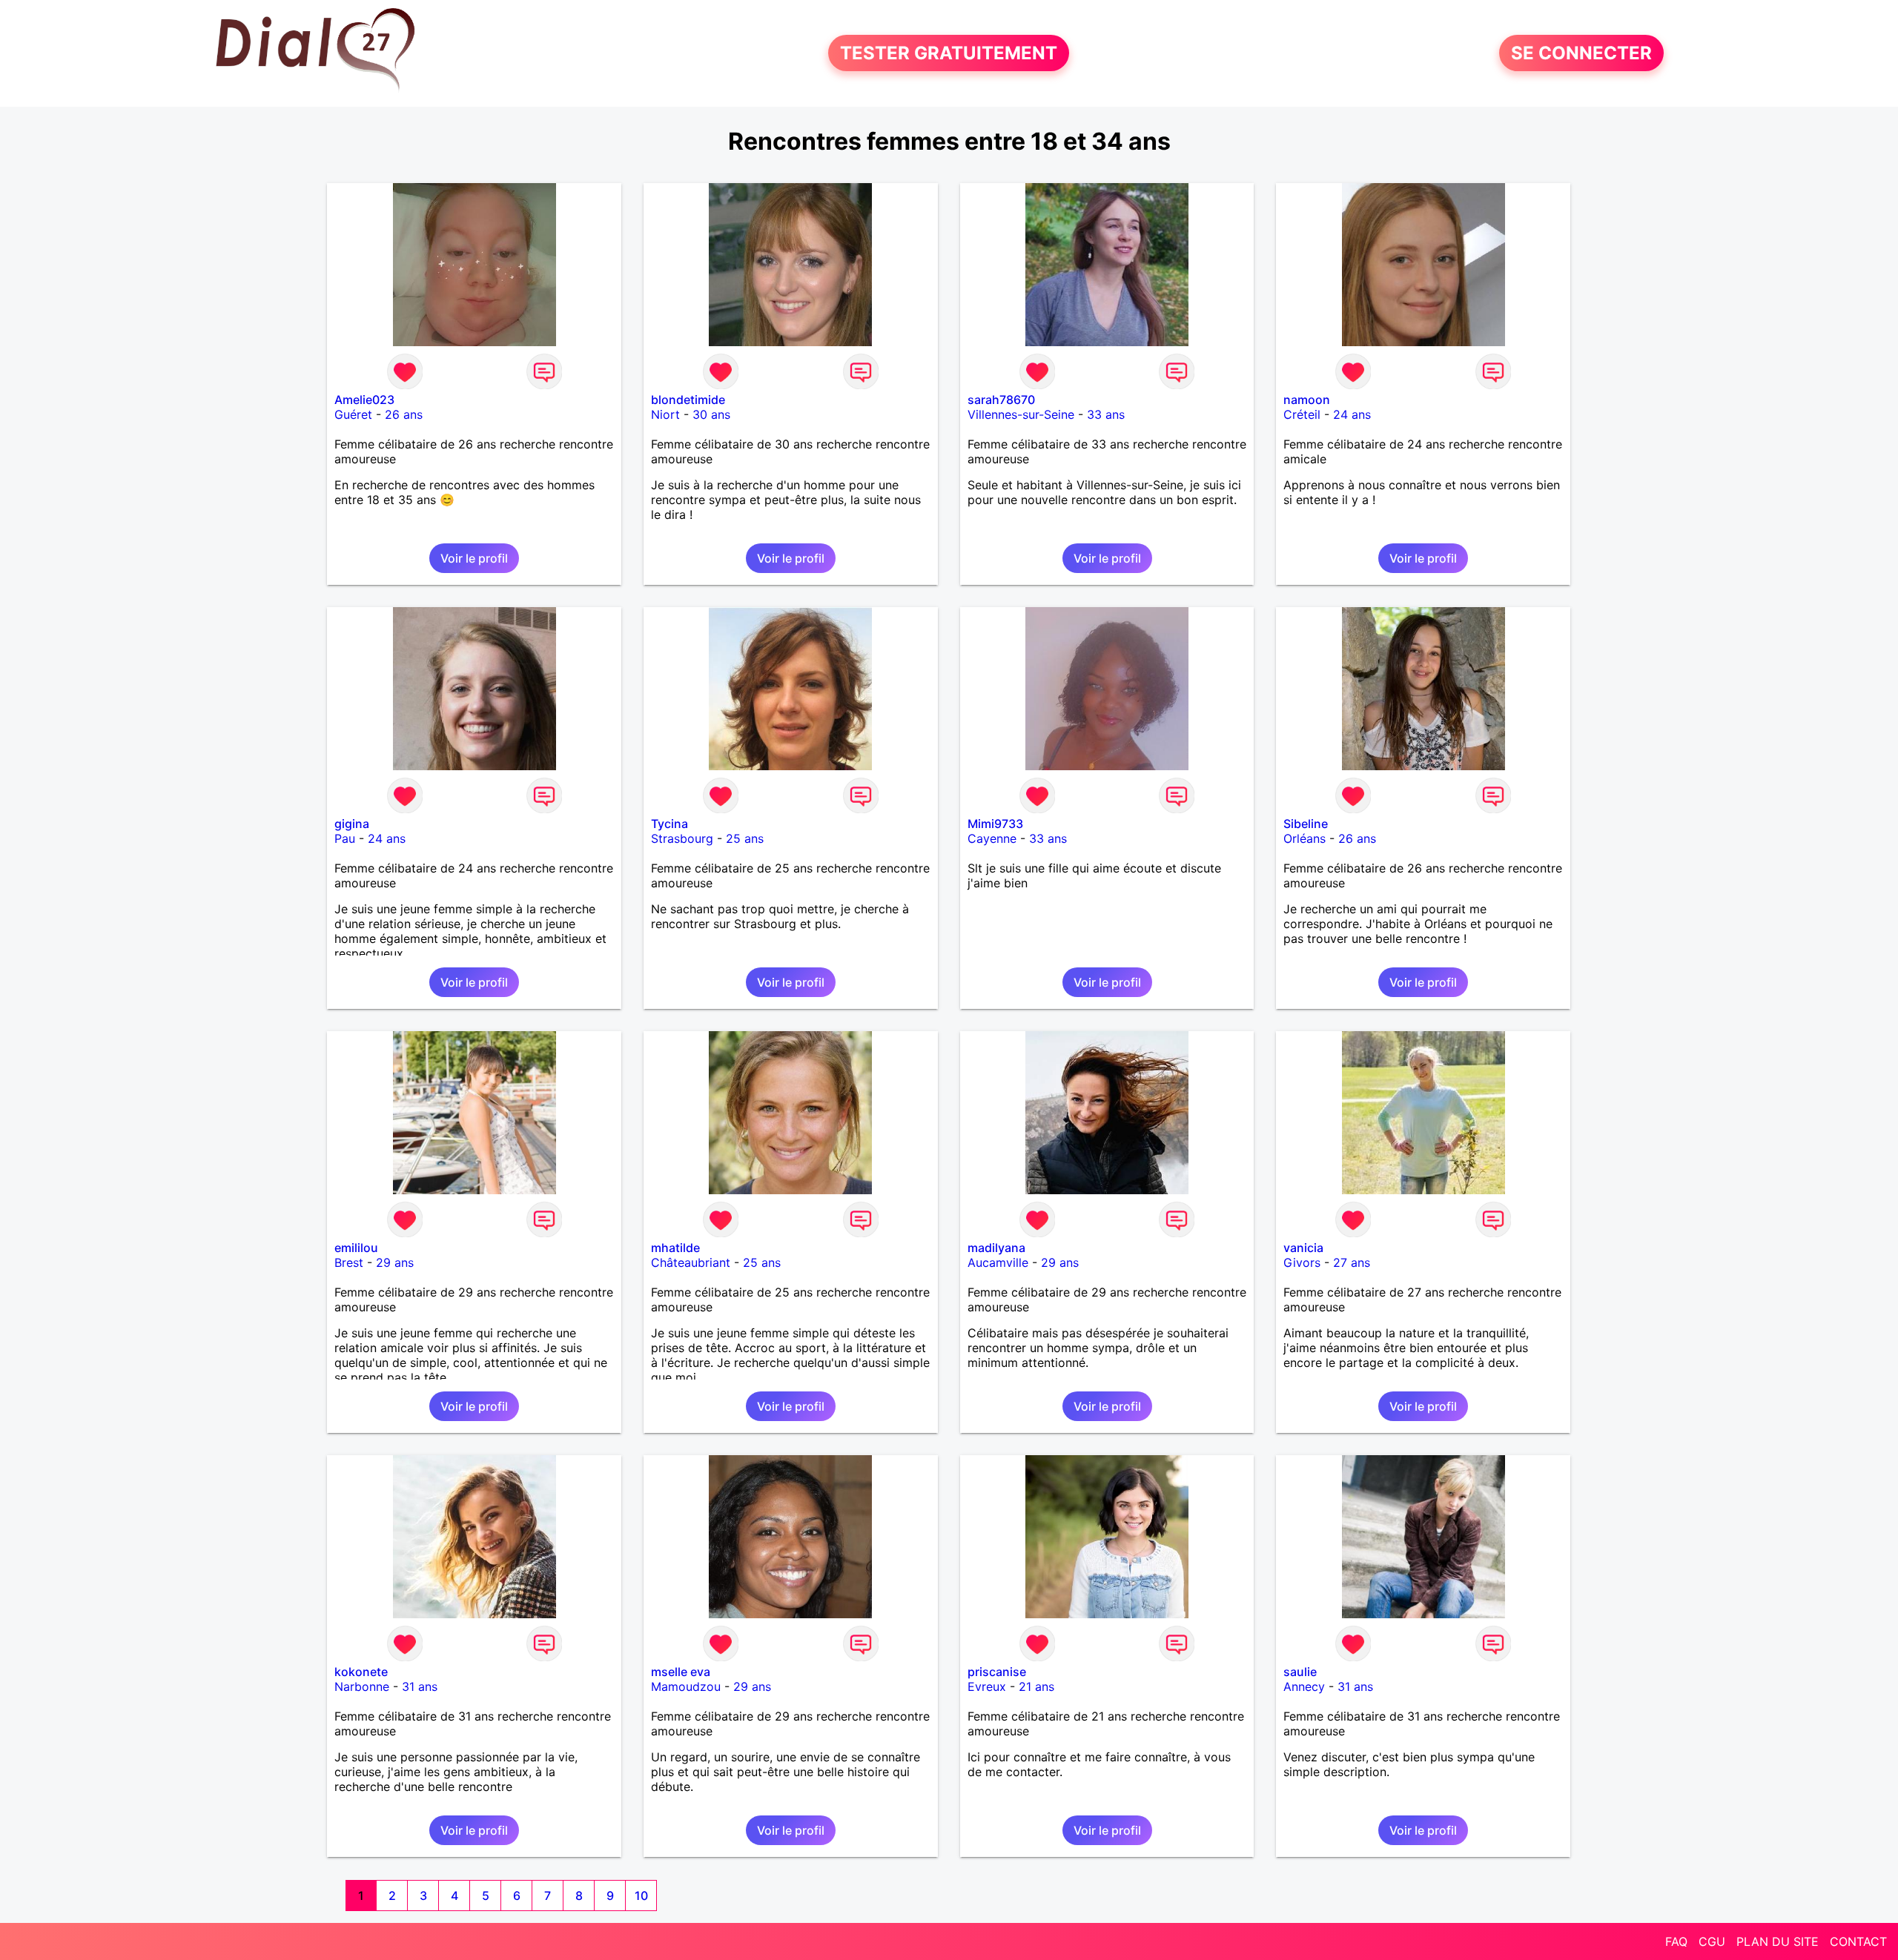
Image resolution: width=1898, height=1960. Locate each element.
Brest (349, 1262)
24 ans (1352, 414)
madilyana (996, 1248)
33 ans (1106, 414)
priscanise (997, 1672)
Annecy (1304, 1686)
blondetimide (688, 400)
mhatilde (675, 1248)
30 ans (711, 414)
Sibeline (1306, 824)
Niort (665, 414)
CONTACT (1858, 1941)
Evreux (987, 1686)
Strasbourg (682, 838)
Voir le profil (474, 558)
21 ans (1036, 1686)
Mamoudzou (686, 1686)
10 (641, 1896)
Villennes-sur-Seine (1021, 414)
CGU (1712, 1941)
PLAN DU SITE (1778, 1941)
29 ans (395, 1262)
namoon (1307, 400)
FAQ (1676, 1941)
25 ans (745, 838)
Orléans (1305, 838)
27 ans (1352, 1262)
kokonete (361, 1672)
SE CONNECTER (1581, 53)
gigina (352, 824)
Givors (1302, 1262)
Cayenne (992, 838)
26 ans (404, 414)
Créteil (1302, 414)
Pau (345, 838)
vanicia (1303, 1248)
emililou (356, 1248)
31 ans (420, 1686)
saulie (1300, 1672)
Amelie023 (364, 400)
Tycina (669, 824)
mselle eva (681, 1672)
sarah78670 (1001, 400)
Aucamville (998, 1262)
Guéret (353, 414)
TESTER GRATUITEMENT (949, 53)
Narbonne (362, 1686)
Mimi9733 (995, 824)
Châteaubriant (691, 1262)
